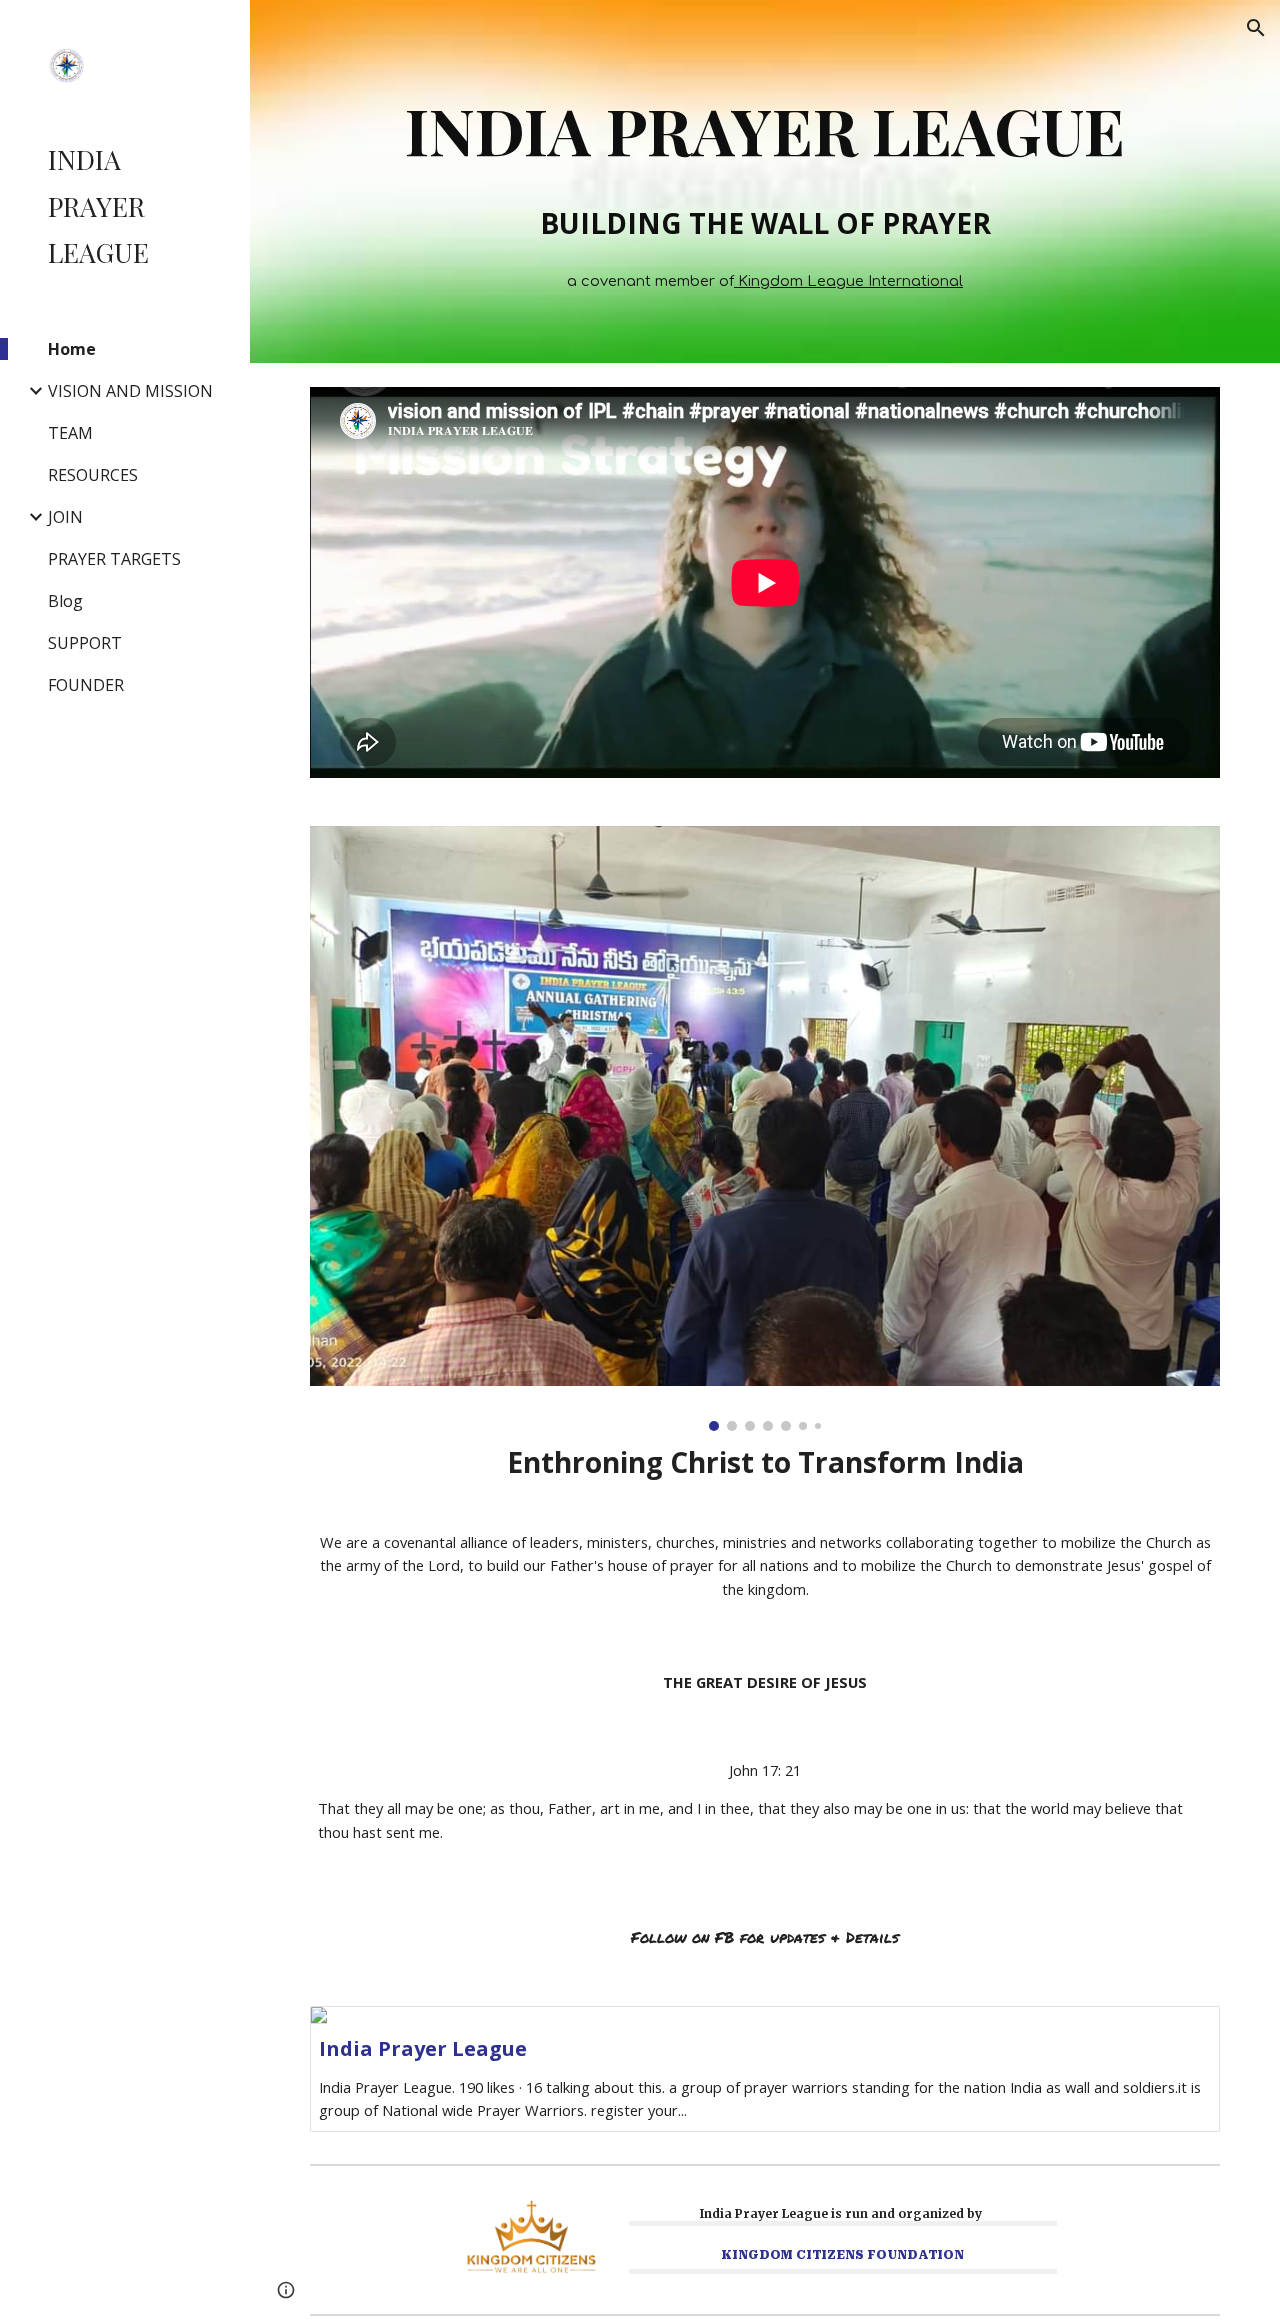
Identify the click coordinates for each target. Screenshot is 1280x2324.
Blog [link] (65, 601)
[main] (765, 124)
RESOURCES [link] (93, 475)
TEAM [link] (70, 433)
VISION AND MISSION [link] (130, 391)
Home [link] (72, 349)
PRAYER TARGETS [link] (114, 559)
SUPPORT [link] (85, 643)
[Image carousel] (765, 1128)
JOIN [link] (65, 517)
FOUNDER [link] (86, 685)
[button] (1256, 28)
